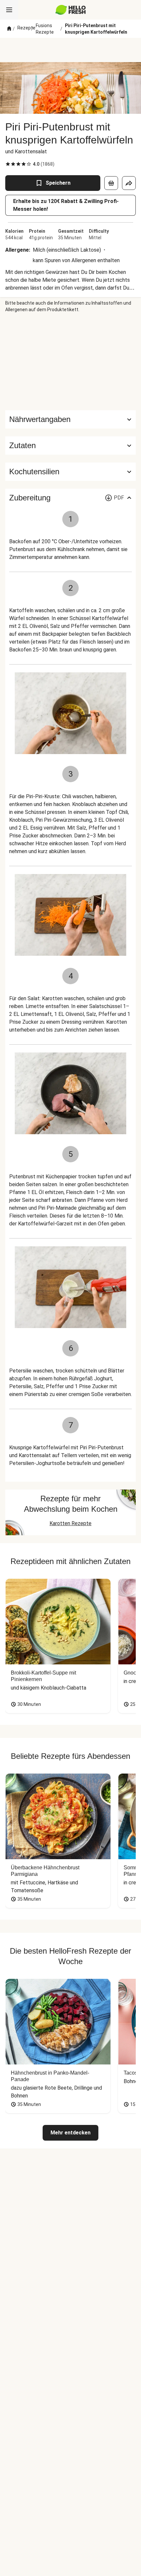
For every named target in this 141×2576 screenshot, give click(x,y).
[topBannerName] (70, 50)
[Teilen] (129, 183)
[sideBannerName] (70, 362)
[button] (70, 446)
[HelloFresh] (71, 10)
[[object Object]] (111, 183)
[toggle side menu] (9, 10)
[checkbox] (8, 164)
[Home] (9, 29)
